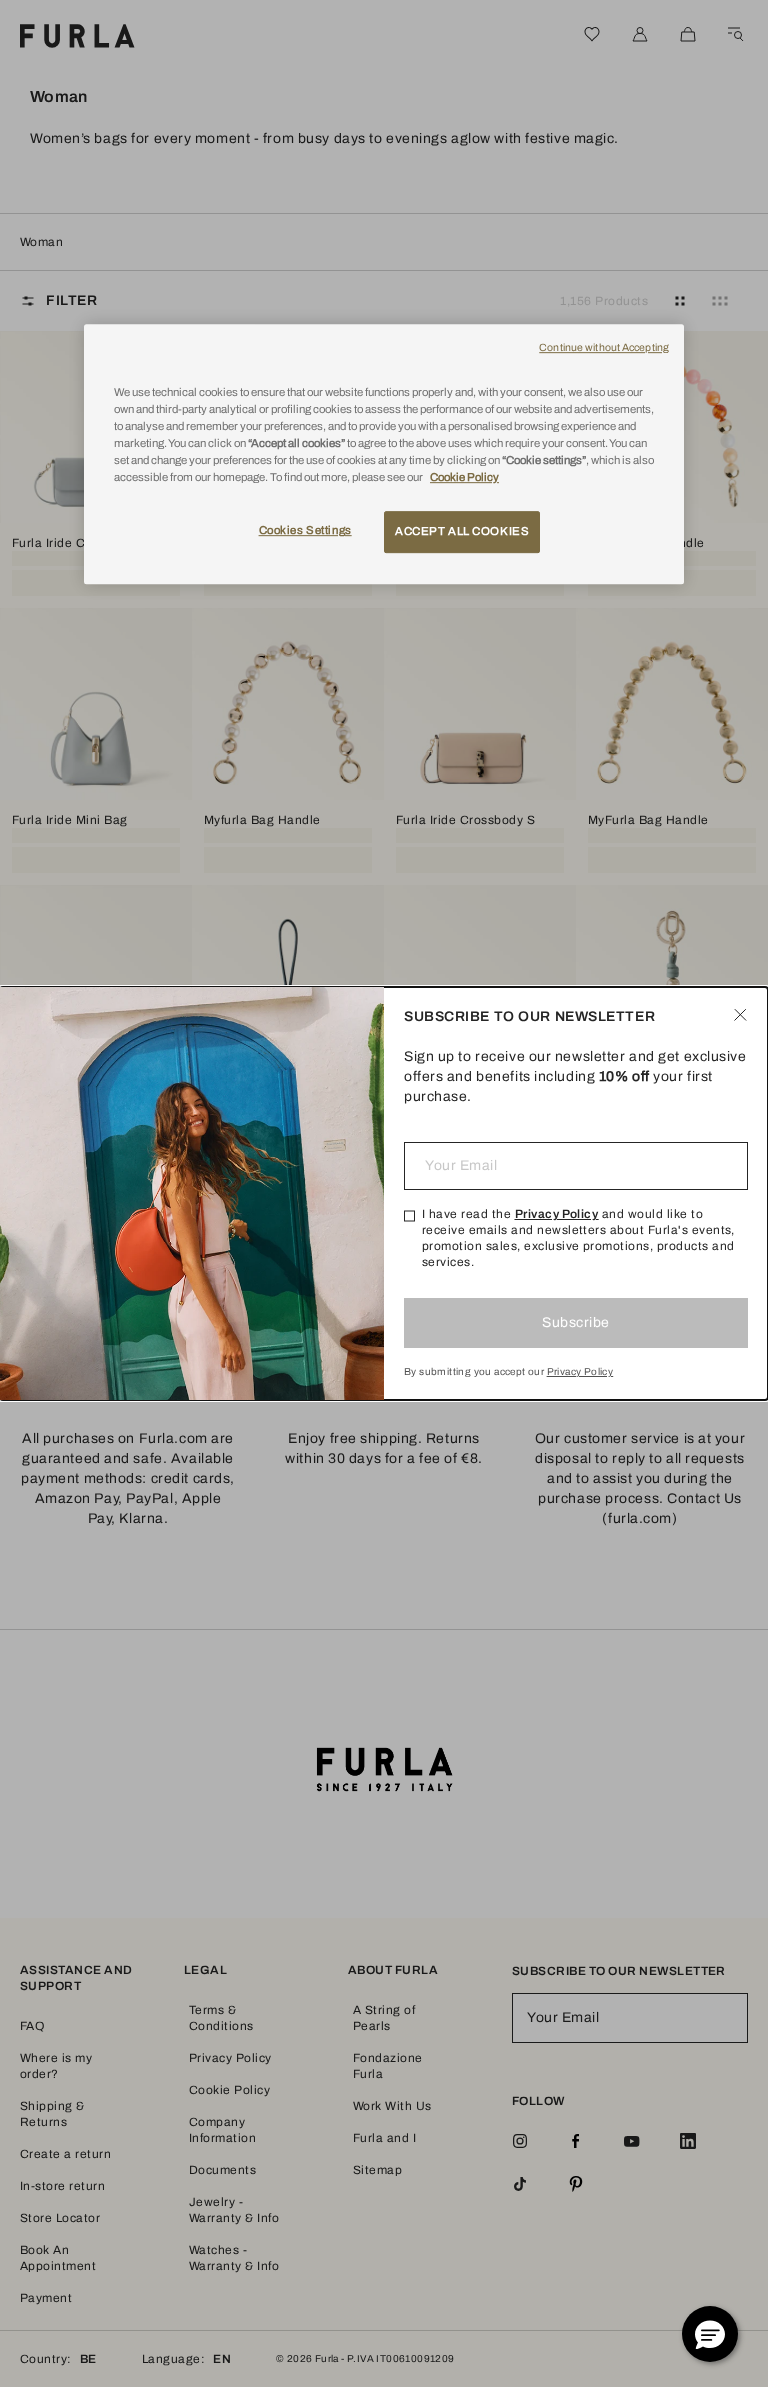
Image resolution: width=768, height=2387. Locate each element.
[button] (710, 2334)
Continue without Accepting (604, 347)
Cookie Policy (464, 478)
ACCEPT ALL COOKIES (462, 532)
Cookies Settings (305, 531)
